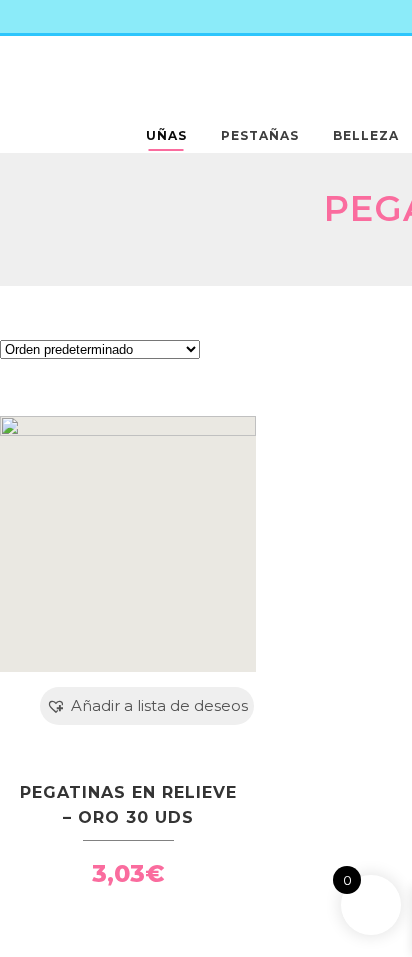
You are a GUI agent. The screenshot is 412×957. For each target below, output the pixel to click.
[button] (147, 706)
